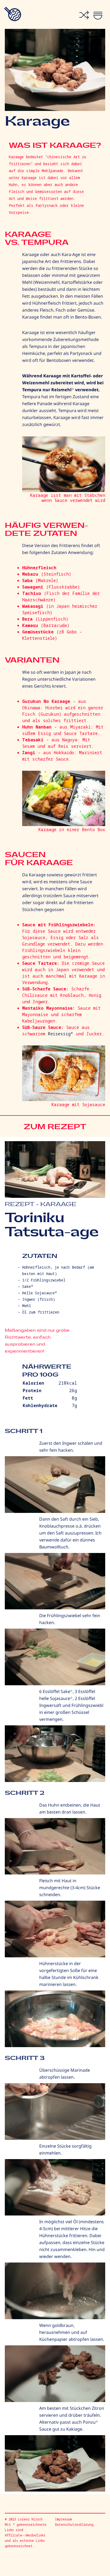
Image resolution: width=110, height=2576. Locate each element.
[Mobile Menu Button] (102, 14)
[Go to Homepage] (11, 14)
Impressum (63, 2519)
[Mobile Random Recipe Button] (84, 15)
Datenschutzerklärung (74, 2525)
